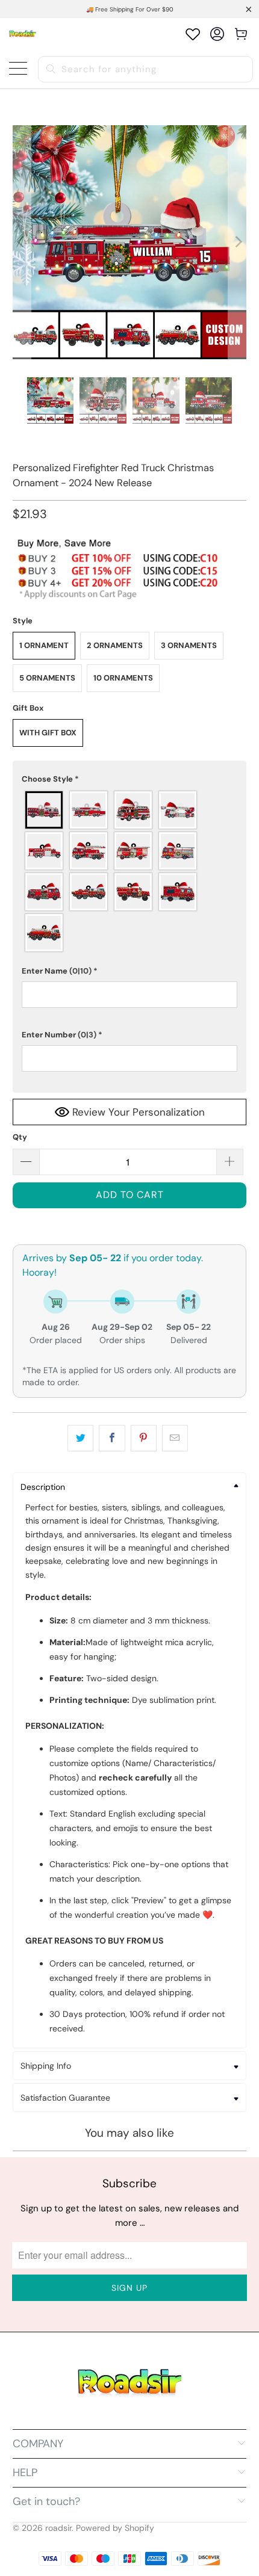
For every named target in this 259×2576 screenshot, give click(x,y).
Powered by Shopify (115, 2528)
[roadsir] (23, 34)
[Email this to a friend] (175, 1438)
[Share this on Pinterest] (144, 1438)
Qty (20, 1137)
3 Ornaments (189, 645)
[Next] (237, 242)
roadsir (58, 2528)
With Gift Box (48, 733)
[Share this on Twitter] (80, 1438)
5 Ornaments (47, 678)
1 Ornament (44, 645)
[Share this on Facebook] (112, 1438)
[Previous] (22, 242)
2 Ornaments (115, 645)
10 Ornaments (123, 678)
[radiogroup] (130, 871)
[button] (130, 779)
